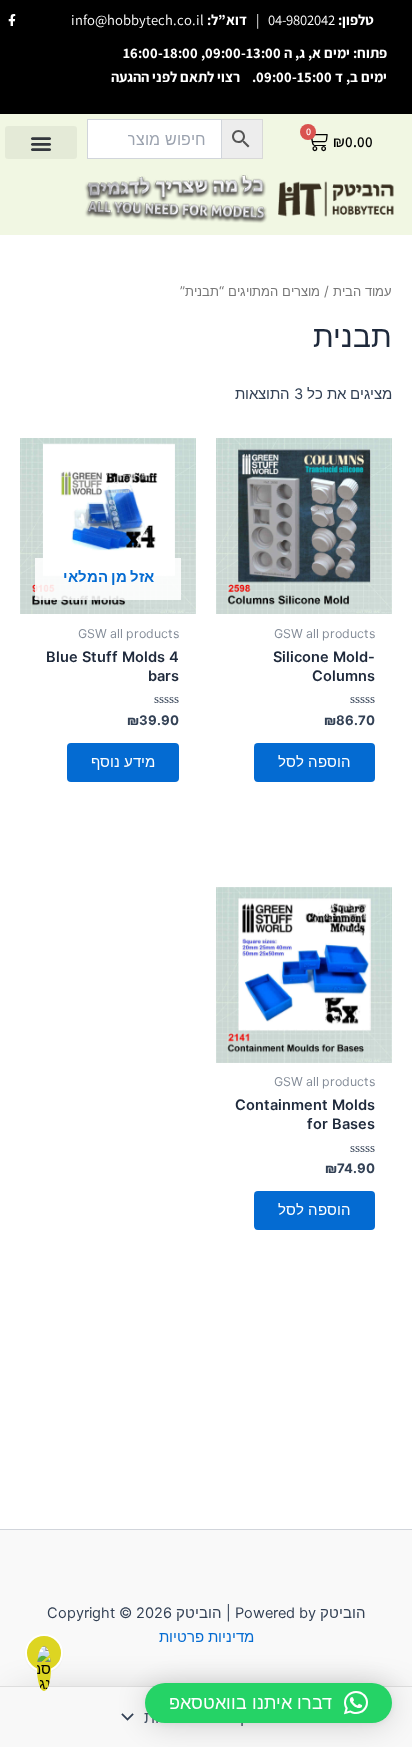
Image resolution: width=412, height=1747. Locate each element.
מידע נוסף (123, 762)
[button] (41, 142)
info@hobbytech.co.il (137, 19)
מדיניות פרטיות (206, 1637)
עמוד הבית (362, 291)
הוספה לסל (314, 762)
